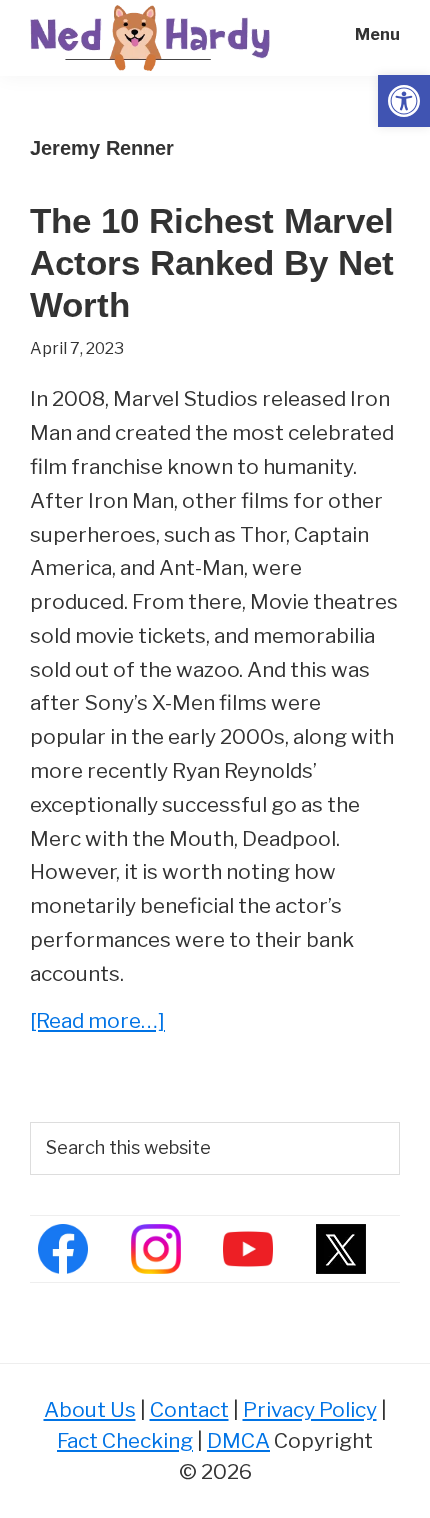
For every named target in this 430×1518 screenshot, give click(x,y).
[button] (404, 101)
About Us (90, 1409)
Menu (377, 34)
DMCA (238, 1440)
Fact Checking (125, 1440)
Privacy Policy (310, 1409)
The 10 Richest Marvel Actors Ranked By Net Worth (212, 262)
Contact (189, 1409)
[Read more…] (97, 1022)
